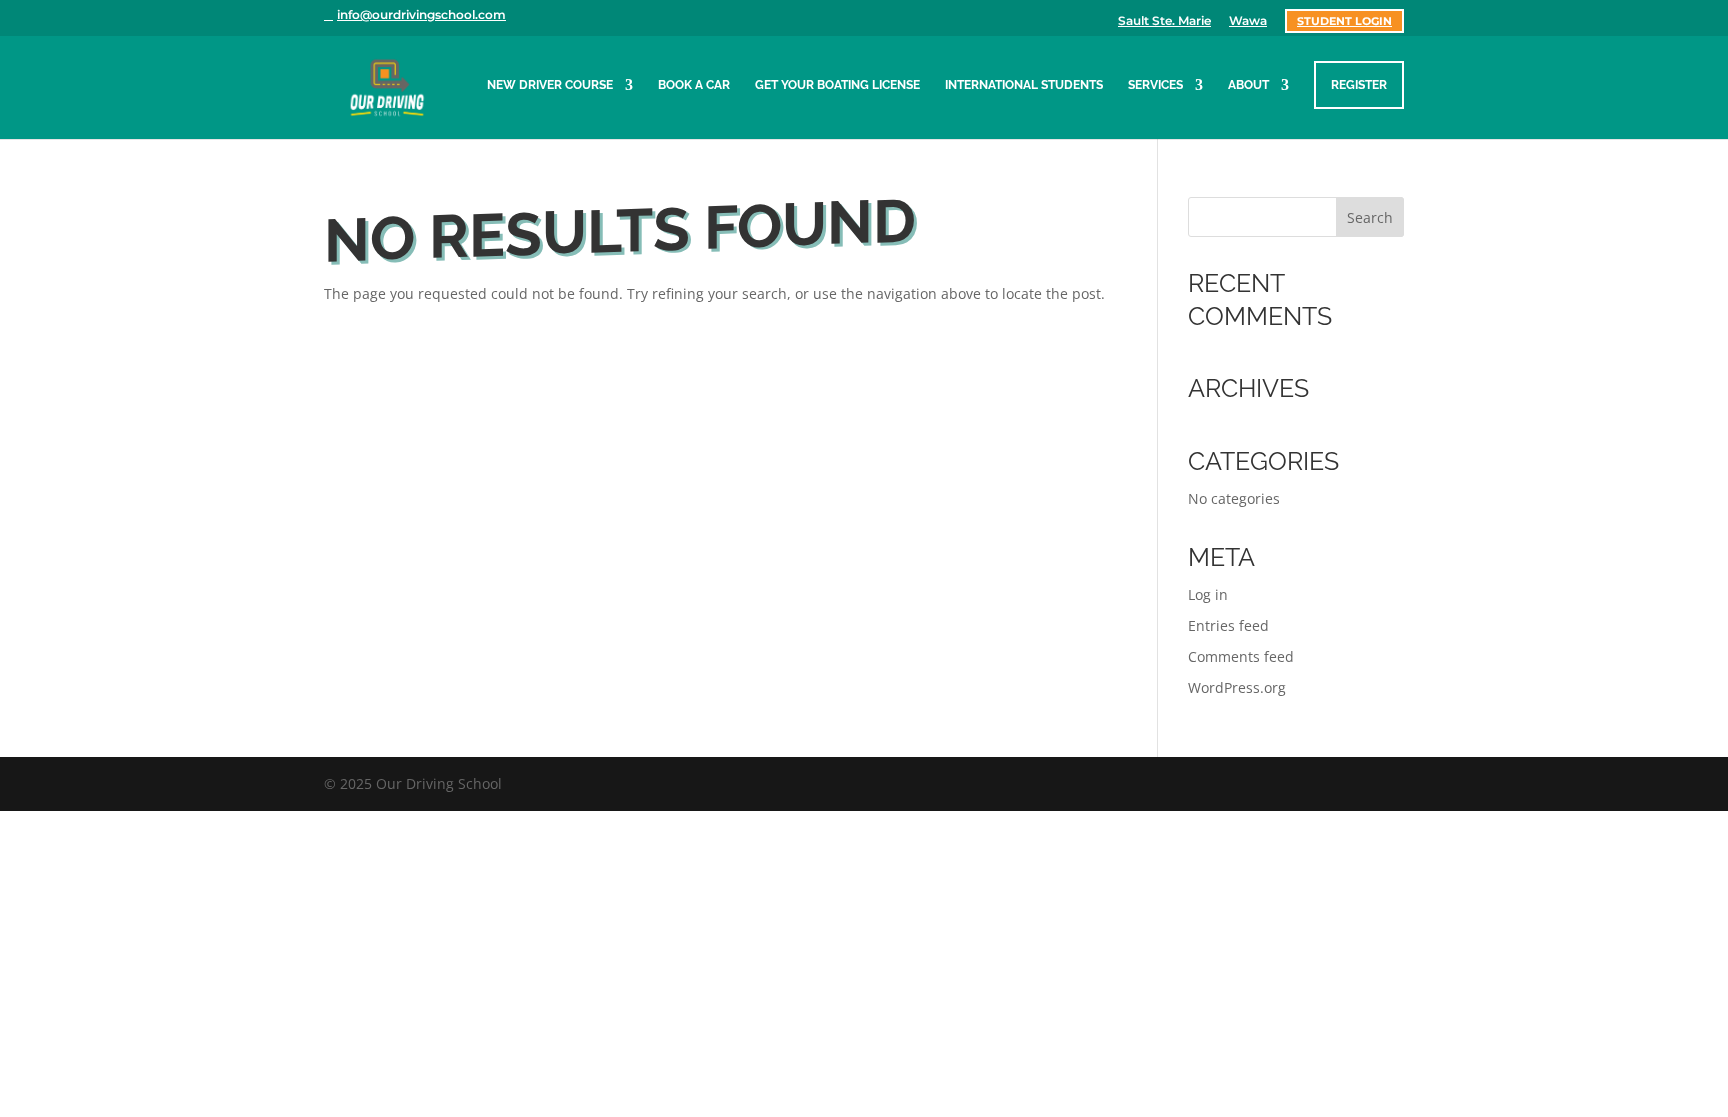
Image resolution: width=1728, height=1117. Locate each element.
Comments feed (1241, 656)
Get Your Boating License (837, 85)
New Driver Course (550, 85)
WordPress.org (1237, 687)
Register (1359, 85)
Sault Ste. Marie (1164, 21)
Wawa (1248, 21)
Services (1155, 85)
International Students (1024, 85)
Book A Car (694, 85)
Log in (1208, 594)
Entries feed (1228, 625)
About (1248, 85)
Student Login (1344, 21)
